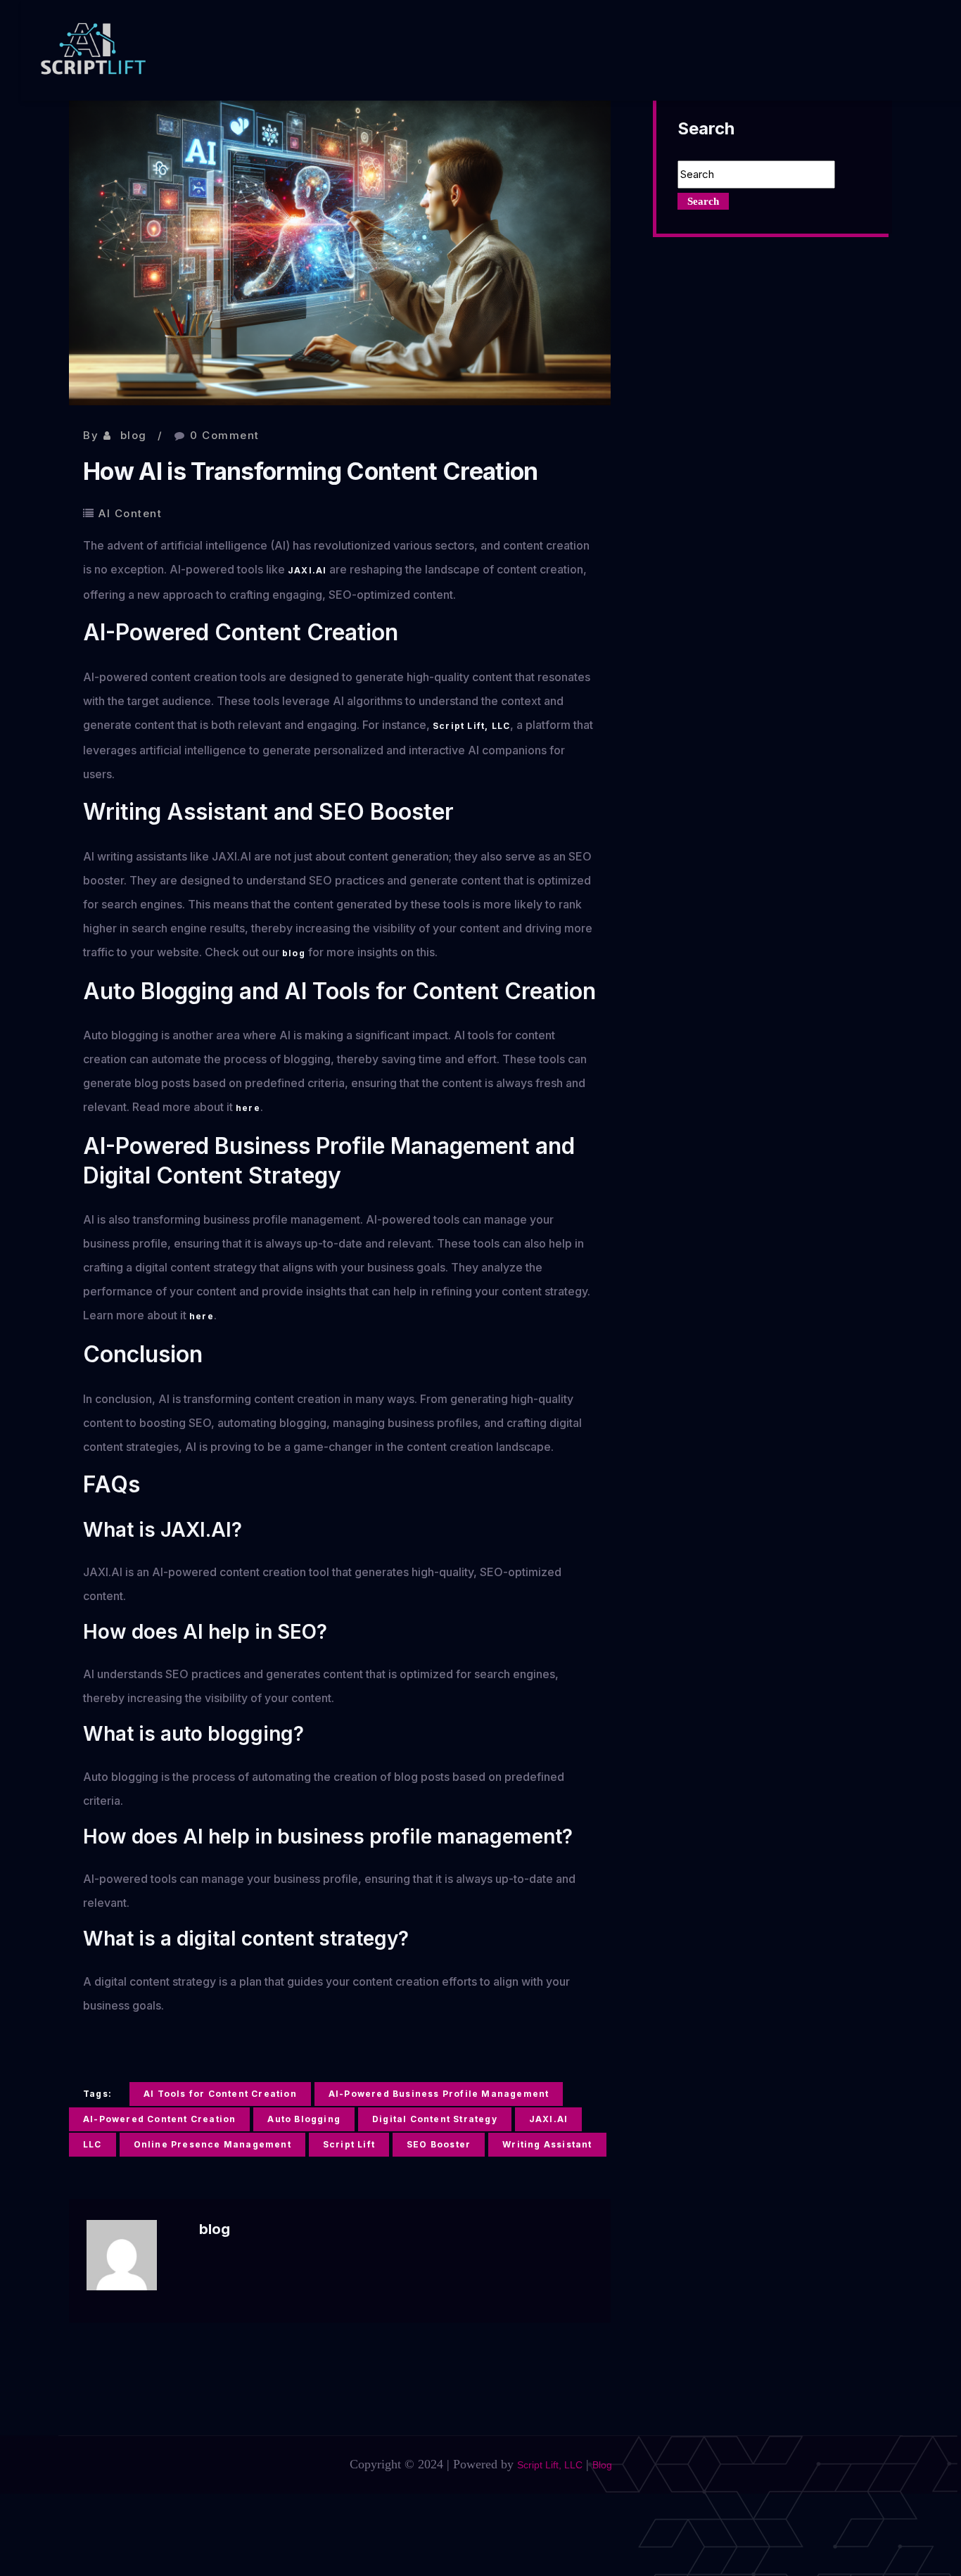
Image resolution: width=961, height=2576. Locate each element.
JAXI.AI (307, 570)
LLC (93, 2144)
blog (134, 435)
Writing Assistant (547, 2144)
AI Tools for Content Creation (220, 2094)
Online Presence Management (212, 2144)
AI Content (130, 513)
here (248, 1108)
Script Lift (349, 2144)
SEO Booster (439, 2144)
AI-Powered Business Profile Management (439, 2094)
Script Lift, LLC (471, 726)
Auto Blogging (304, 2119)
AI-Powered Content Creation (159, 2119)
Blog (602, 2465)
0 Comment (225, 435)
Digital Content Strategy (435, 2119)
